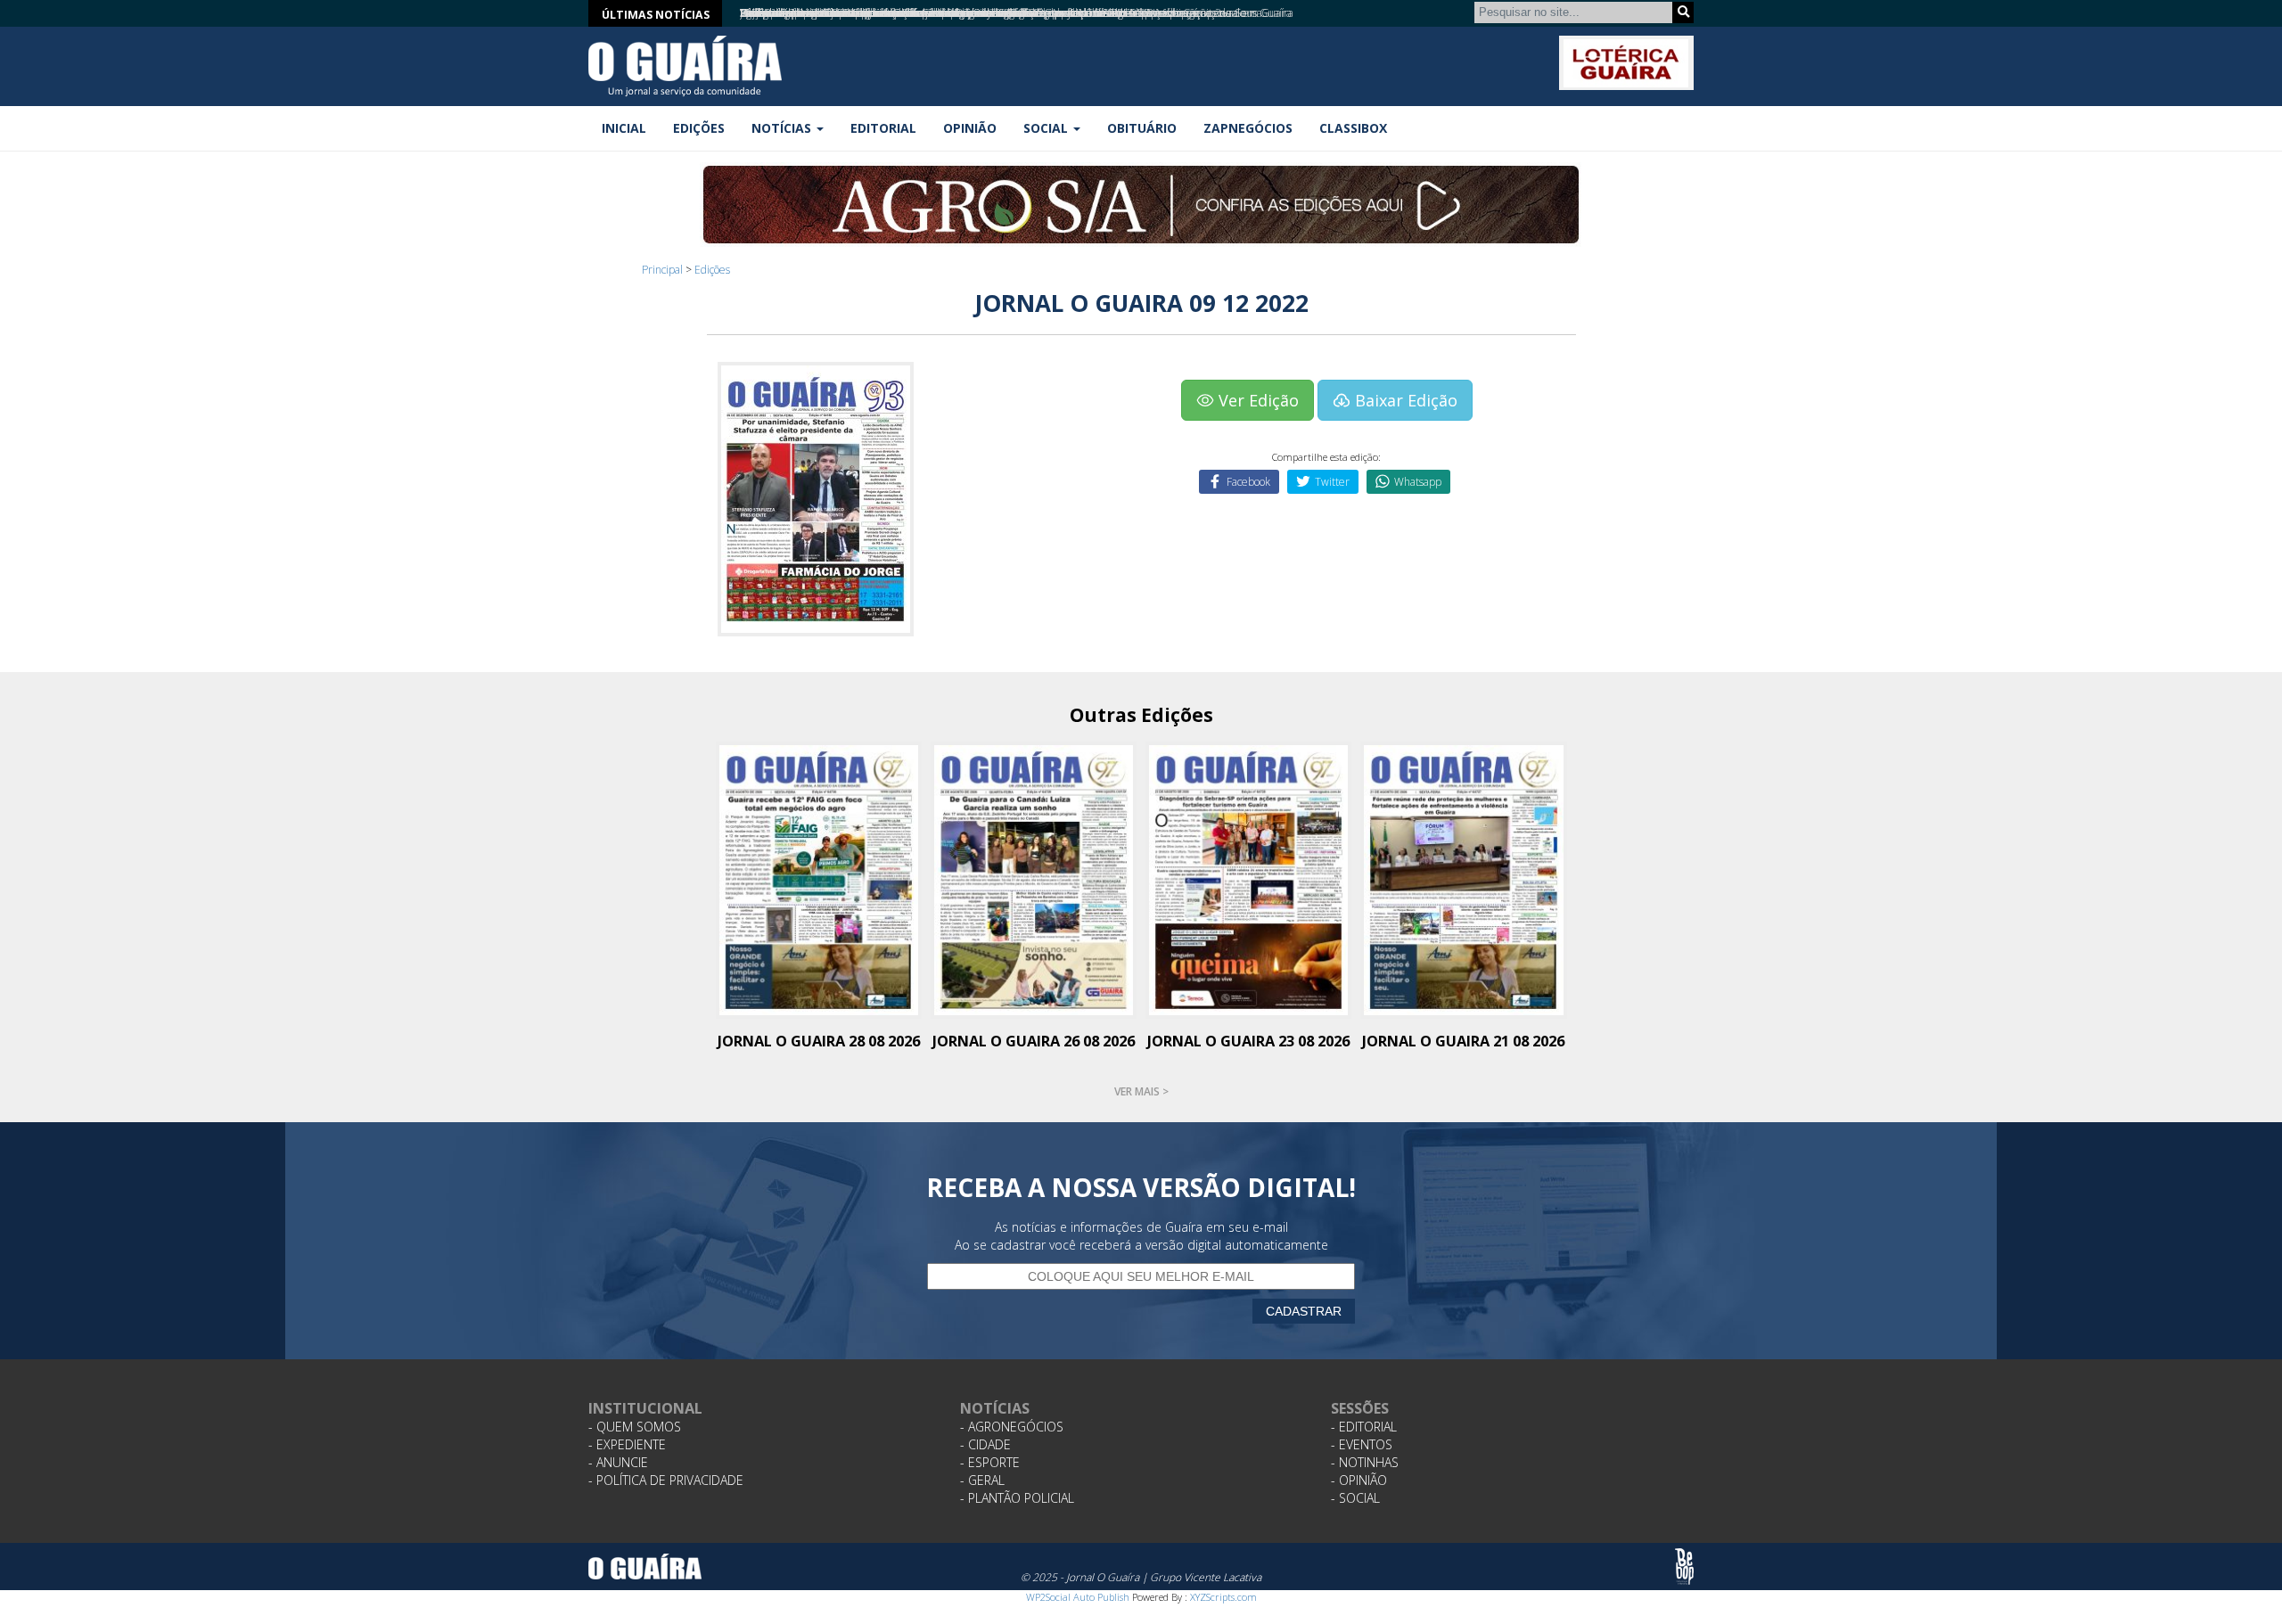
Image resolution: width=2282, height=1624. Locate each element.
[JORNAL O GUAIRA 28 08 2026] (819, 878)
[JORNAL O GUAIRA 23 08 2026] (1248, 878)
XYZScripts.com (1223, 1597)
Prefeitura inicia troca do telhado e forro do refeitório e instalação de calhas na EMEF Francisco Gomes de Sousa (1001, 13)
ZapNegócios (1248, 128)
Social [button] (1047, 128)
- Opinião (1359, 1480)
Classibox (1353, 128)
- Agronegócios (1012, 1427)
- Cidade (985, 1444)
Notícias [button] (783, 128)
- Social (1355, 1498)
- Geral (982, 1480)
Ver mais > (1141, 1091)
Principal (662, 270)
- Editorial (1364, 1427)
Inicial (624, 128)
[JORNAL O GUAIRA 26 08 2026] (1034, 878)
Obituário (1142, 128)
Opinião (970, 128)
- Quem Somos (635, 1427)
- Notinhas (1365, 1462)
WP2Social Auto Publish (1078, 1597)
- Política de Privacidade (666, 1480)
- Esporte (990, 1462)
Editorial (883, 128)
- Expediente (627, 1444)
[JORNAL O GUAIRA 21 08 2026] (1463, 878)
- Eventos (1362, 1444)
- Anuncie (618, 1462)
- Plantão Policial (1017, 1498)
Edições (699, 128)
